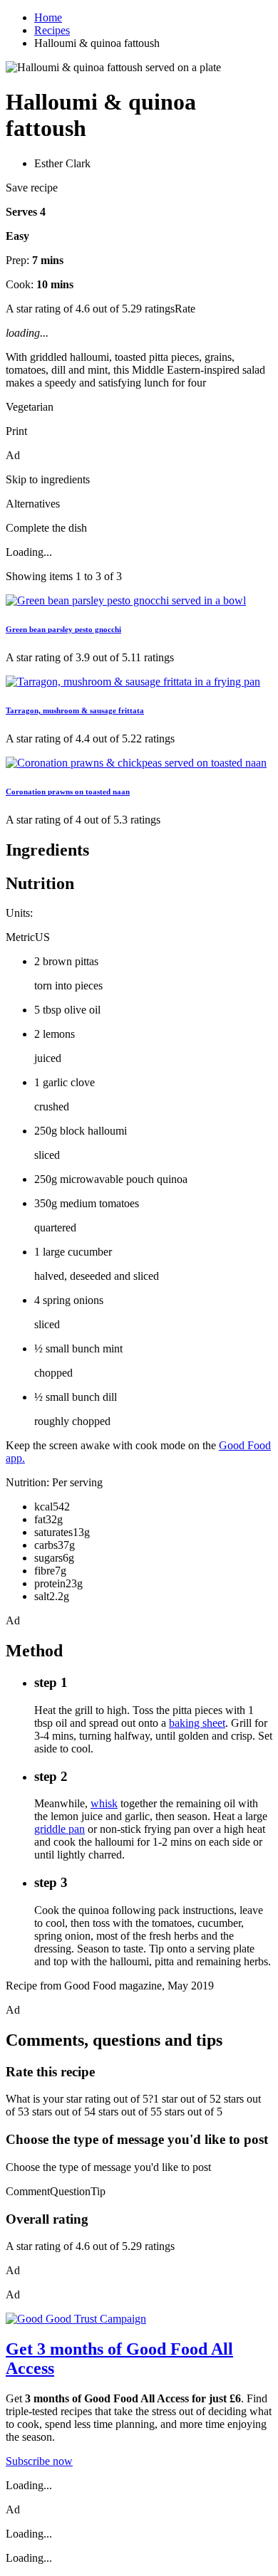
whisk (104, 1803)
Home (48, 17)
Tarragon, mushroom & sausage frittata (75, 710)
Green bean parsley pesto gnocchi (63, 629)
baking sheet (197, 1723)
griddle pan (60, 1829)
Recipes (52, 30)
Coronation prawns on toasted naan (68, 792)
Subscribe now (39, 2461)
